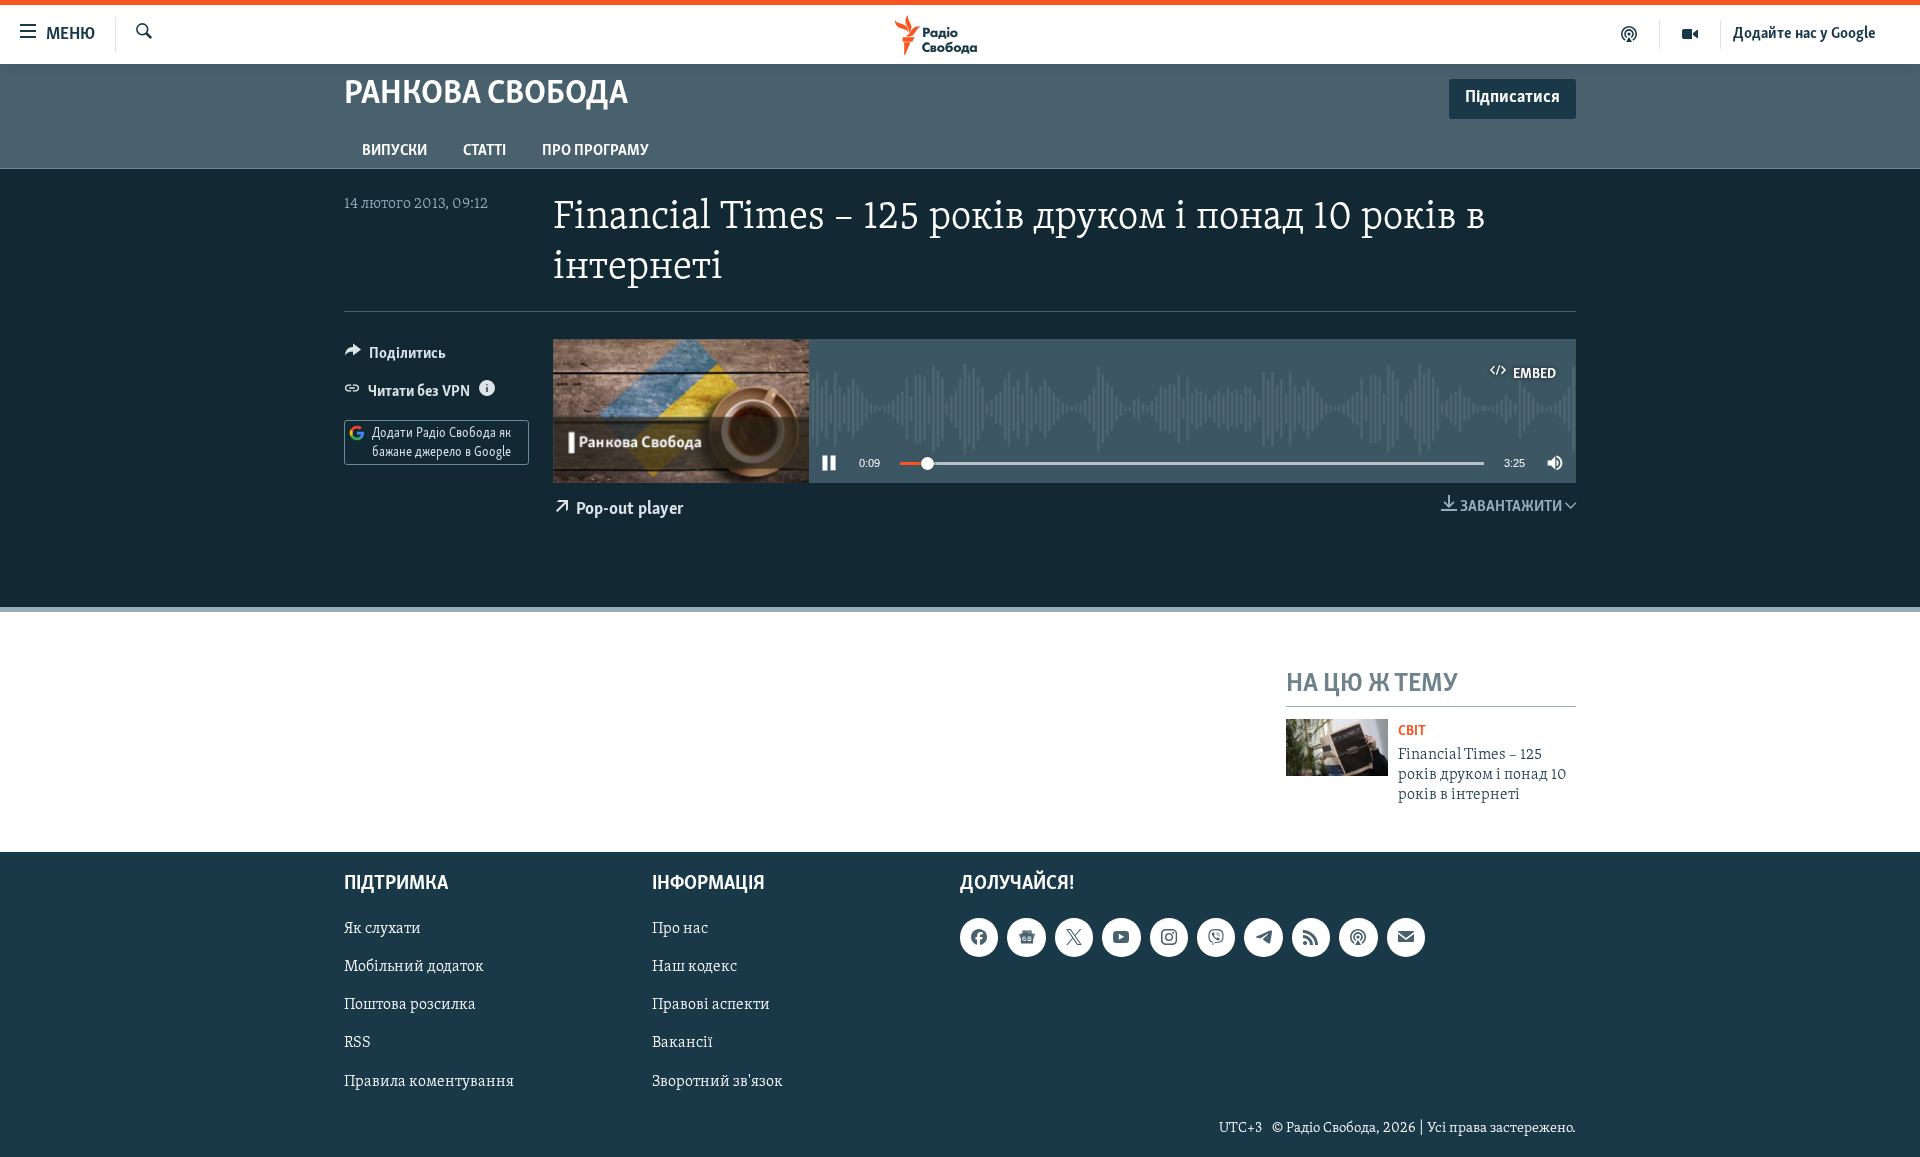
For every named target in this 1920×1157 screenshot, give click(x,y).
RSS (357, 1043)
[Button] (395, 358)
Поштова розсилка (410, 1005)
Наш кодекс (694, 967)
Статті (484, 151)
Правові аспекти (711, 1005)
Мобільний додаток (414, 967)
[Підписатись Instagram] (1169, 937)
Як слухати (382, 929)
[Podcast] (1358, 937)
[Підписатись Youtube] (1121, 937)
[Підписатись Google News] (1026, 937)
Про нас (680, 929)
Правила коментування (429, 1081)
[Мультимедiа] (1690, 34)
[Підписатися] (1406, 937)
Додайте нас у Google (1804, 34)
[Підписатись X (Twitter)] (1074, 937)
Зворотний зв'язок (717, 1081)
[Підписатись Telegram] (1263, 937)
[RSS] (1311, 937)
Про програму (595, 151)
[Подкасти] (1629, 34)
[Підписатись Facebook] (979, 937)
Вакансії (682, 1043)
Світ (1412, 731)
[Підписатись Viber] (1216, 937)
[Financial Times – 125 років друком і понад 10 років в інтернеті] (1337, 747)
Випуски (394, 151)
